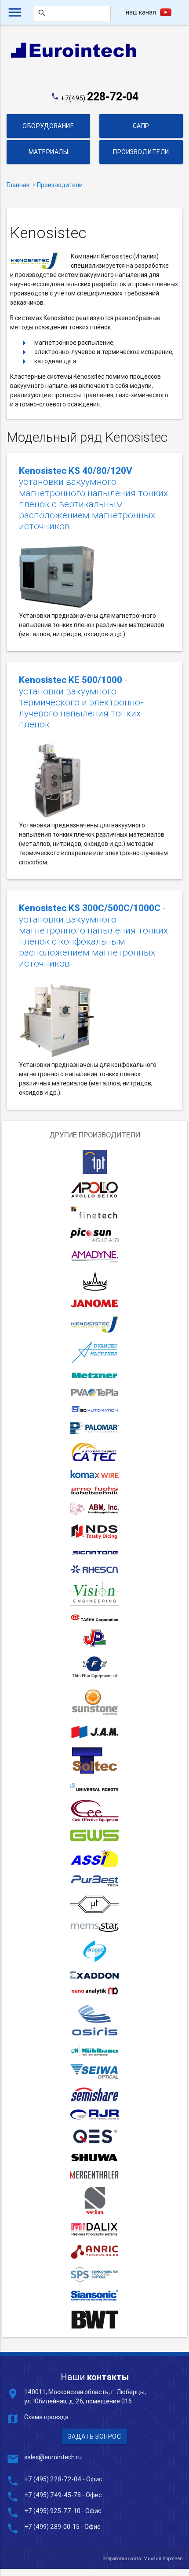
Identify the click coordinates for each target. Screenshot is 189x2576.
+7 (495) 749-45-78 (53, 2495)
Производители (141, 152)
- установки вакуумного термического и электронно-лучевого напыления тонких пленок (81, 702)
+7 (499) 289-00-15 (52, 2527)
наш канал (141, 12)
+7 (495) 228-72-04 (53, 2479)
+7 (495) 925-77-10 (53, 2511)
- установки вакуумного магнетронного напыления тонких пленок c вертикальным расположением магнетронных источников (93, 499)
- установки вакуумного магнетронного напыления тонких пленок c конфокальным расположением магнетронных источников (93, 936)
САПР (141, 126)
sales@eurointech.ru (53, 2457)
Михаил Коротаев (163, 2558)
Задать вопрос (95, 2436)
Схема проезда (46, 2417)
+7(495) (100, 98)
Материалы (49, 152)
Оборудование (48, 126)
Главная (18, 185)
